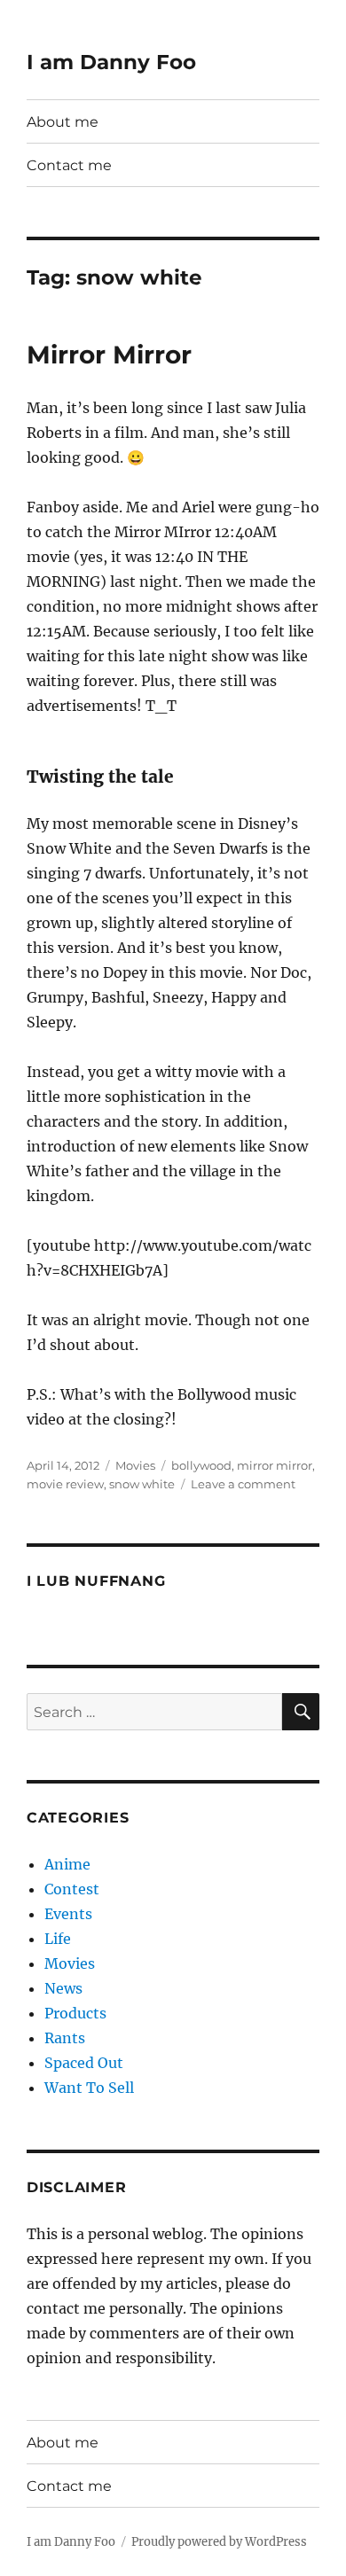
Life (58, 1939)
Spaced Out (84, 2063)
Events (68, 1914)
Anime (67, 1864)
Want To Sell (89, 2088)
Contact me (69, 165)
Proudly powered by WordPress (219, 2542)
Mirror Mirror (109, 355)
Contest (72, 1889)
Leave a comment (243, 1484)
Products (75, 2013)
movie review (65, 1484)
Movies (135, 1465)
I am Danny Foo (111, 62)
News (63, 1988)
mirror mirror (275, 1465)
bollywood (201, 1465)
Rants (65, 2038)
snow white (142, 1484)
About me (63, 122)
